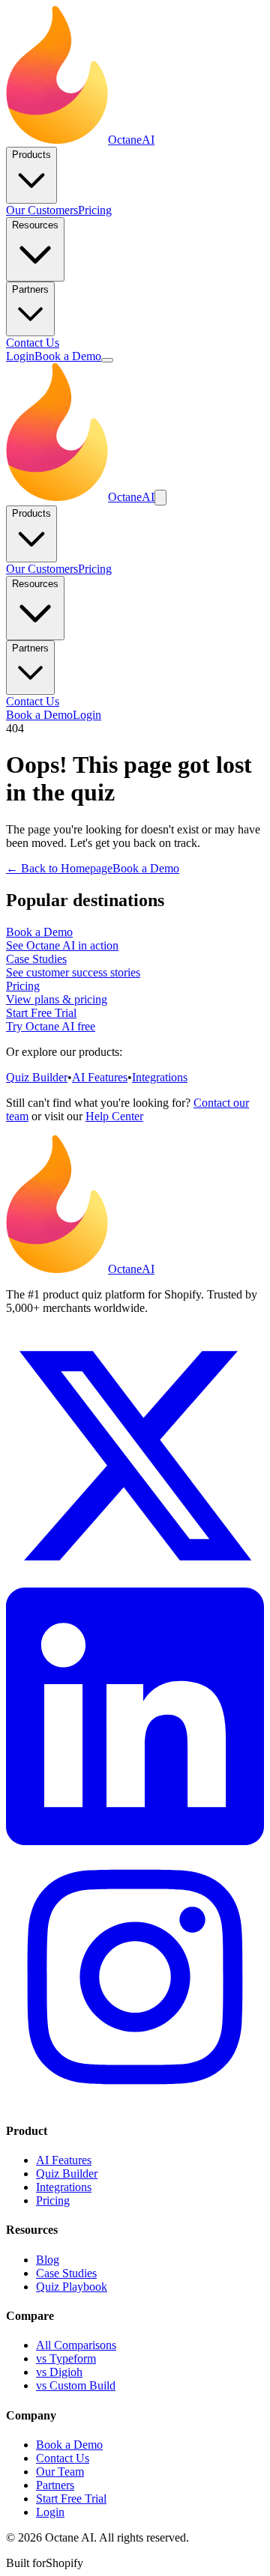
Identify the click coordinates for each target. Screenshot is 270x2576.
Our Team (60, 2472)
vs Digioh (59, 2372)
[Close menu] (160, 498)
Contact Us (33, 343)
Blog (48, 2260)
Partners (30, 289)
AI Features (100, 1077)
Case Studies (66, 2273)
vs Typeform (66, 2358)
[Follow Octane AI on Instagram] (135, 2102)
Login (20, 356)
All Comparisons (76, 2345)
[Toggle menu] (107, 360)
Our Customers (42, 210)
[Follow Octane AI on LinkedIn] (135, 1841)
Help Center (114, 1116)
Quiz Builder (37, 1077)
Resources (35, 225)
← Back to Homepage (59, 868)
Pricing (95, 210)
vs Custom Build (76, 2385)
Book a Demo (68, 356)
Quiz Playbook (72, 2287)
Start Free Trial (71, 2498)
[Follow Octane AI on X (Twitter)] (135, 1580)
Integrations (160, 1077)
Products (31, 155)
